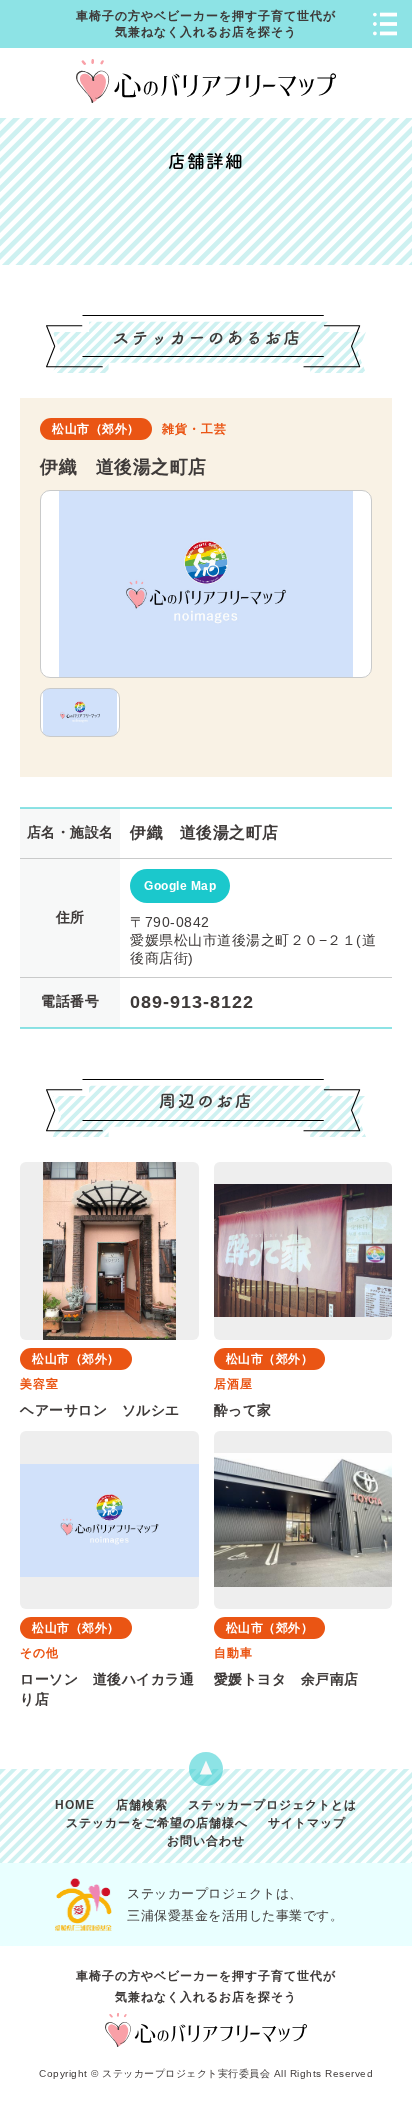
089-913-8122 (192, 1002)
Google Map (180, 886)
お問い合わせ (206, 1841)
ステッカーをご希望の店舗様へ (157, 1823)
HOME (75, 1805)
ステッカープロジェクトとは (272, 1805)
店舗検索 (142, 1805)
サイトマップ (307, 1823)
